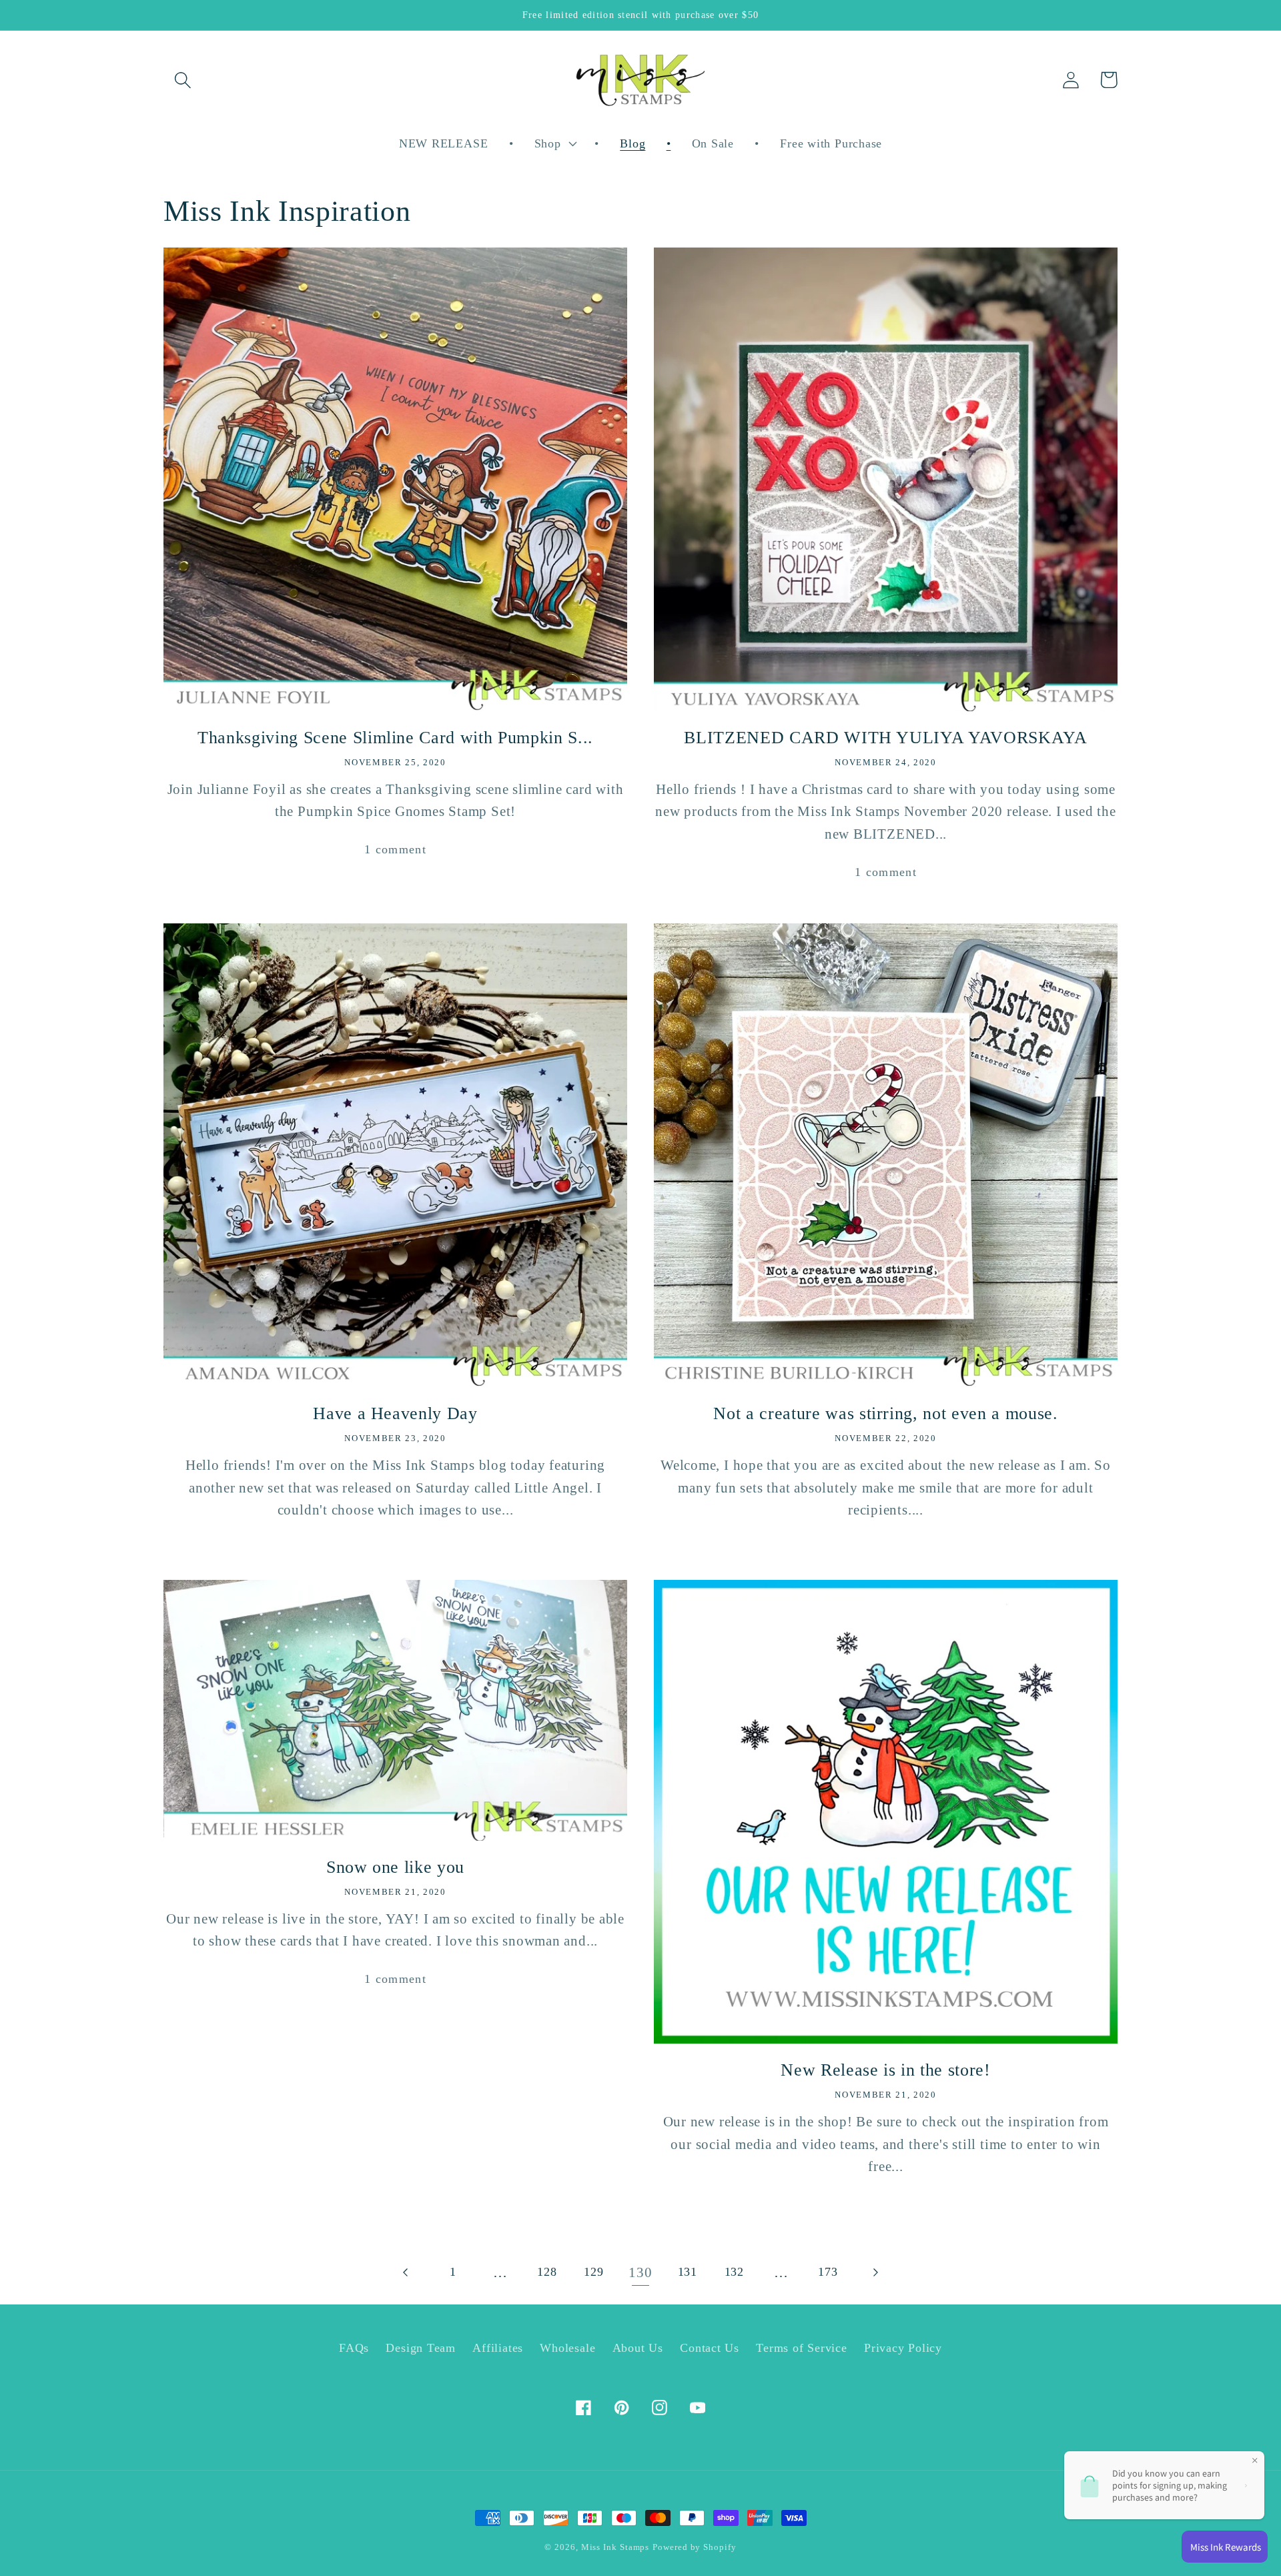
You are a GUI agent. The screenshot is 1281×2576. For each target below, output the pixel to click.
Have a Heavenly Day (395, 1413)
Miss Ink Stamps (615, 2547)
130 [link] (640, 2272)
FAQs (354, 2348)
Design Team (421, 2348)
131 (688, 2272)
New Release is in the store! (885, 2070)
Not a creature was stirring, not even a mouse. (885, 1413)
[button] (182, 80)
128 (547, 2272)
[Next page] (874, 2272)
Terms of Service (801, 2348)
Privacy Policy (903, 2348)
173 (828, 2272)
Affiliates (498, 2348)
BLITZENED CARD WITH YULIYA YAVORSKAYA (885, 737)
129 (593, 2272)
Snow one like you (395, 1867)
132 (734, 2272)
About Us (638, 2348)
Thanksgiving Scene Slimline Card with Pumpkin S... (395, 737)
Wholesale (567, 2348)
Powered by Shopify (694, 2547)
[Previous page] (406, 2272)
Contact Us (710, 2348)
